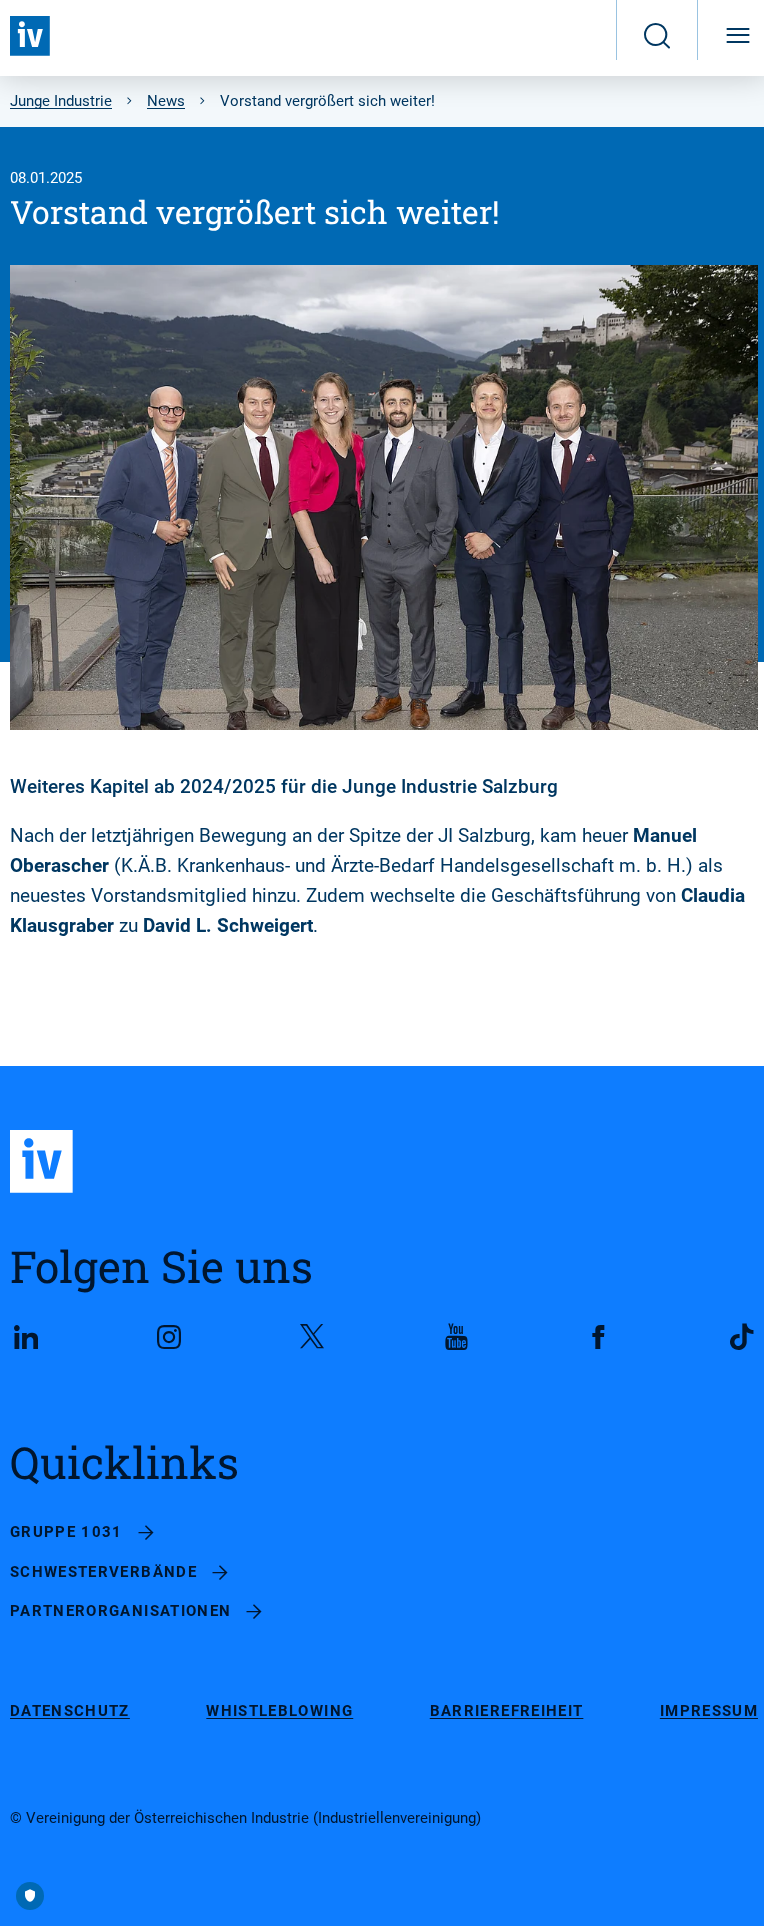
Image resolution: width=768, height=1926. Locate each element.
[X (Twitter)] (312, 1337)
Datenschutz (70, 1711)
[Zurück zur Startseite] (30, 36)
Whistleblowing (279, 1711)
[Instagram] (169, 1337)
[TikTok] (742, 1337)
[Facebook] (599, 1337)
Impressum (709, 1711)
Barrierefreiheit (507, 1711)
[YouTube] (456, 1337)
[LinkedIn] (26, 1337)
